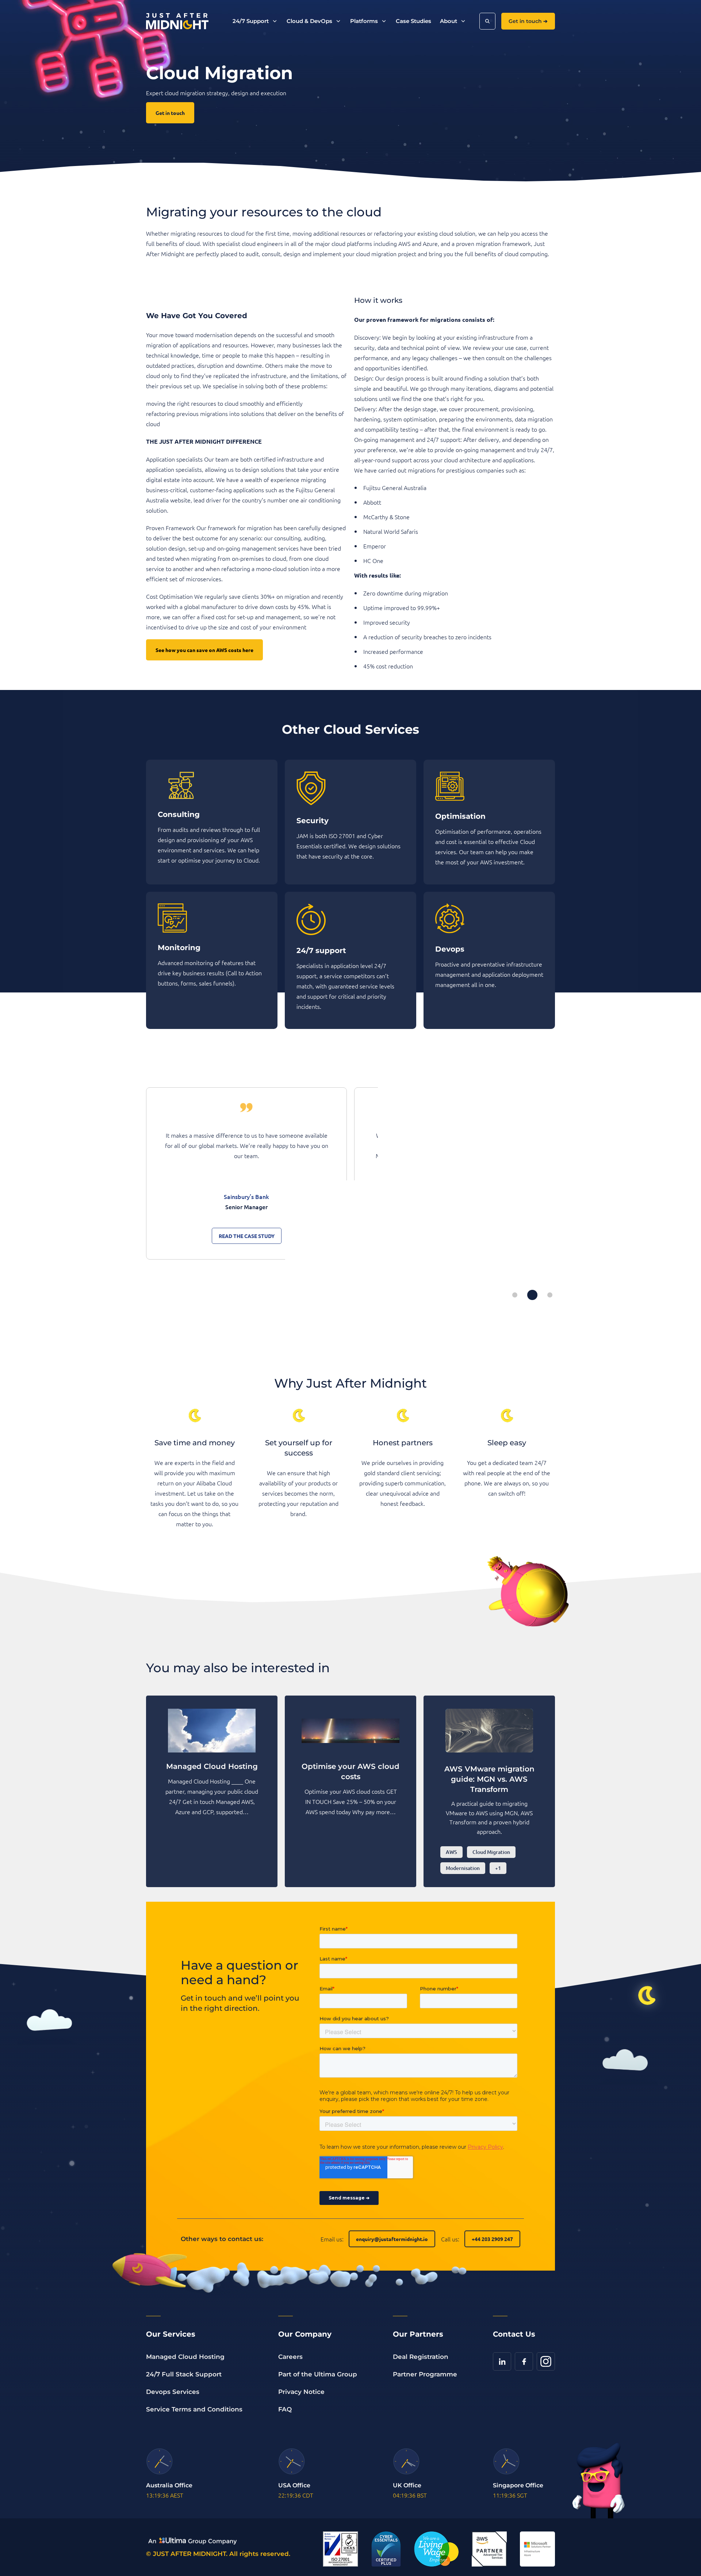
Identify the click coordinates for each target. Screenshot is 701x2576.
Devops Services (173, 2392)
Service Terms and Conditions (194, 2409)
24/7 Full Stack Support (184, 2374)
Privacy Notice (301, 2392)
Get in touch (170, 113)
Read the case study (247, 1236)
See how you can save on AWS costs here (204, 650)
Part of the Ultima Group (318, 2374)
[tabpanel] (246, 1173)
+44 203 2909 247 (492, 2239)
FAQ (285, 2409)
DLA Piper (455, 1196)
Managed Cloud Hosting (185, 2357)
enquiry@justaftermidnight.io (392, 2239)
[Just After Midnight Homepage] (177, 21)
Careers (290, 2357)
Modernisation (463, 1868)
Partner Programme (425, 2374)
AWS (451, 1852)
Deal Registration (421, 2357)
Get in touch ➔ (528, 21)
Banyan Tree (247, 1196)
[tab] (515, 1295)
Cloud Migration (491, 1852)
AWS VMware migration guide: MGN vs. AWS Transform (489, 1779)
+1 (498, 1868)
